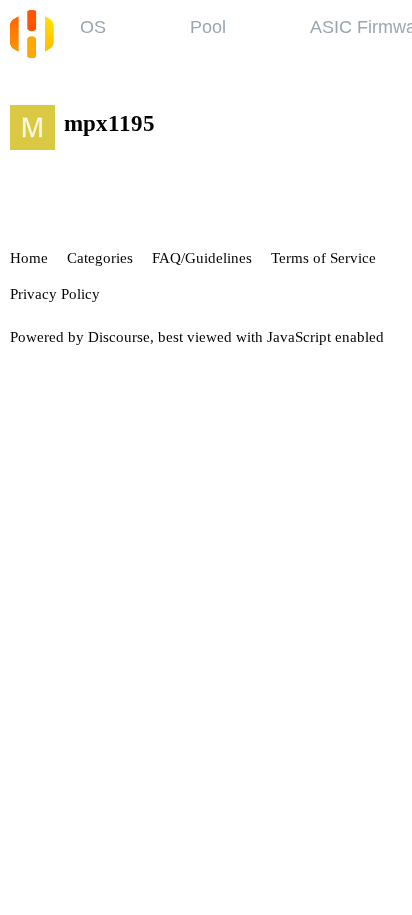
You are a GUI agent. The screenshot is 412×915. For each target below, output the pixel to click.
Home (29, 258)
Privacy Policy (55, 294)
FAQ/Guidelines (202, 258)
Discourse (119, 337)
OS (93, 27)
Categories (100, 258)
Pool (208, 27)
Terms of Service (323, 258)
